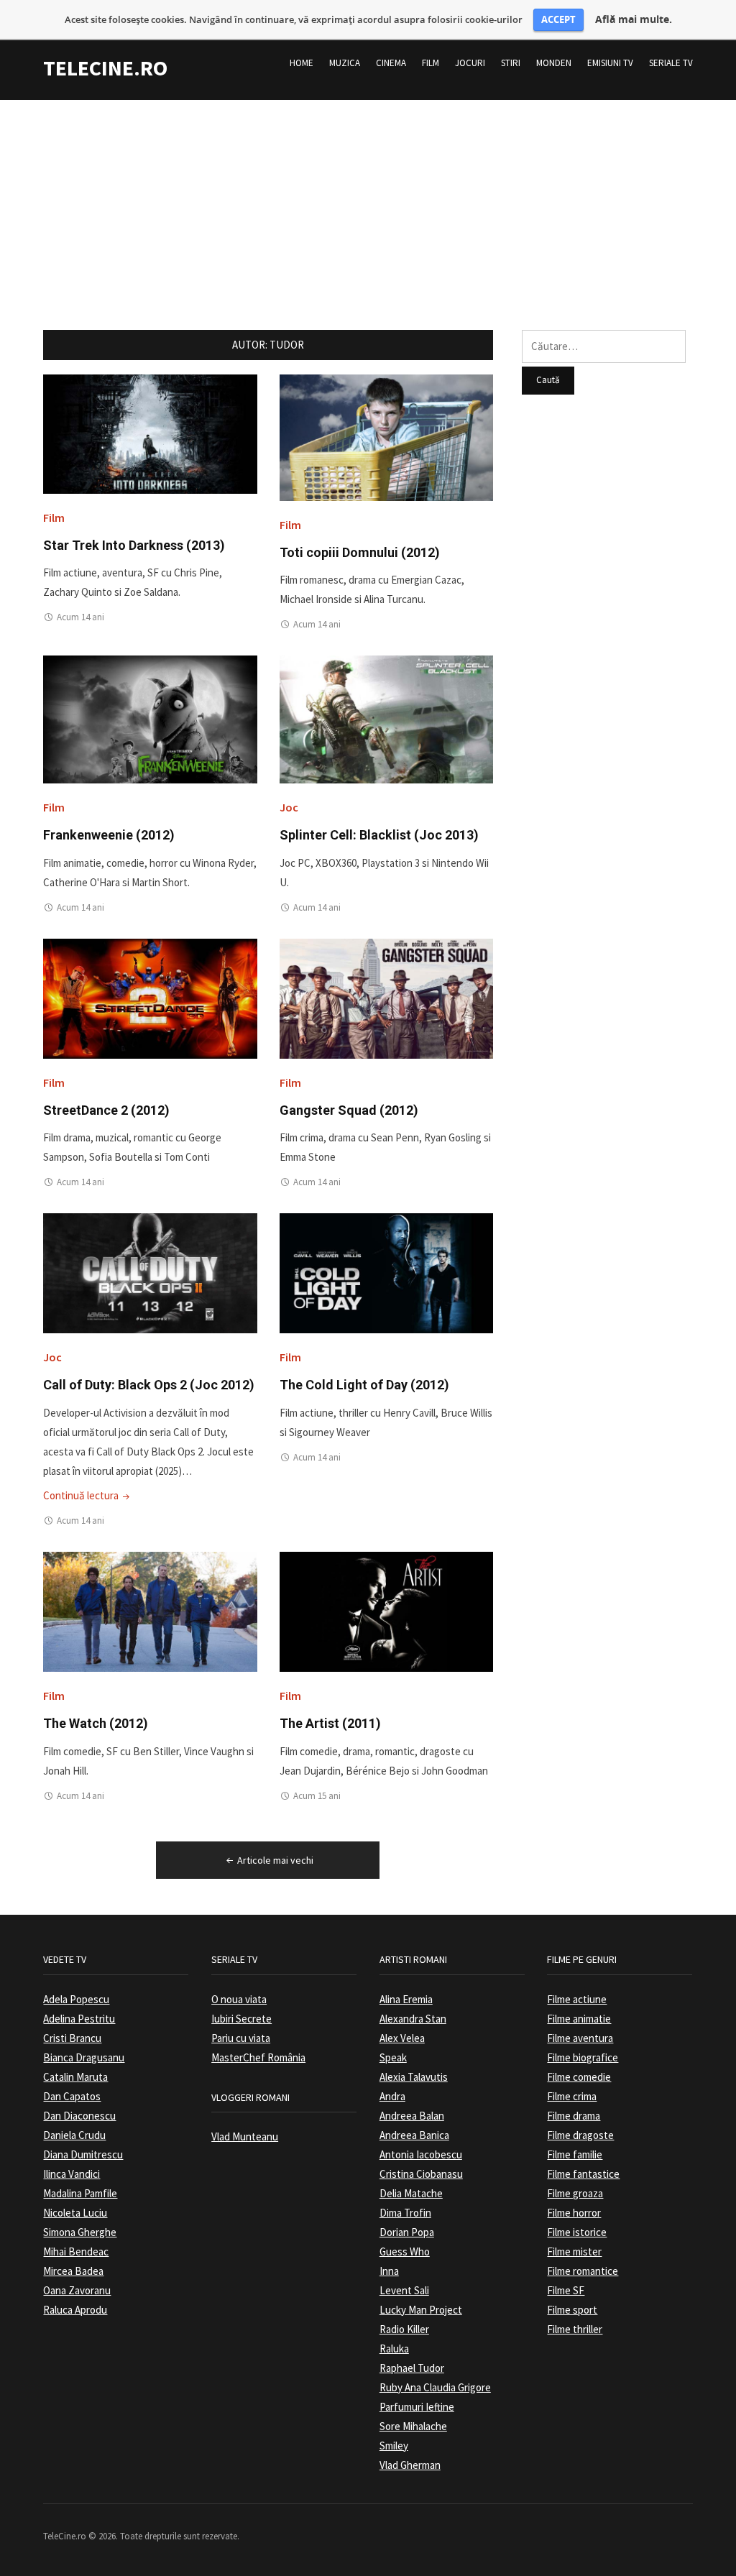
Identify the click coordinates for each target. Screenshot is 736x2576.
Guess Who (405, 2251)
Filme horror (574, 2213)
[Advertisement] (368, 201)
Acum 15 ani (317, 1796)
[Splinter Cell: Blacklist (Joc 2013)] (386, 718)
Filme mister (574, 2251)
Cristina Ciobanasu (421, 2174)
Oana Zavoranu (77, 2290)
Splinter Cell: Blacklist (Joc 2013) (379, 835)
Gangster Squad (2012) (349, 1110)
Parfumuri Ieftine (417, 2407)
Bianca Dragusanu (84, 2057)
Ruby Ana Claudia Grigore (435, 2387)
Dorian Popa (407, 2232)
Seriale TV (671, 63)
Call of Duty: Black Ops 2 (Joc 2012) (149, 1385)
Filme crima (572, 2096)
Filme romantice (583, 2271)
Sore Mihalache (413, 2426)
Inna (389, 2271)
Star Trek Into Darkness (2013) (134, 545)
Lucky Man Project (421, 2310)
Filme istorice (577, 2232)
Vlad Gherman (410, 2465)
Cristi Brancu (72, 2038)
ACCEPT (558, 19)
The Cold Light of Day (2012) (364, 1385)
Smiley (394, 2446)
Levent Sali (404, 2290)
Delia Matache (411, 2193)
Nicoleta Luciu (75, 2213)
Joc (289, 807)
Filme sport (572, 2310)
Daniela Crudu (74, 2135)
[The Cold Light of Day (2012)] (386, 1273)
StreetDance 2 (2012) (106, 1110)
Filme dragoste (580, 2135)
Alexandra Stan (413, 2019)
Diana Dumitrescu (83, 2154)
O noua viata (239, 1999)
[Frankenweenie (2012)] (150, 718)
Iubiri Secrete (241, 2019)
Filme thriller (575, 2329)
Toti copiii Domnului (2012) (360, 552)
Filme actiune (577, 1999)
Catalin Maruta (75, 2077)
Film (431, 63)
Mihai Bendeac (76, 2251)
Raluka (394, 2349)
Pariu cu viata (241, 2038)
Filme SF (566, 2290)
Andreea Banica (414, 2135)
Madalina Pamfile (80, 2193)
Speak (393, 2057)
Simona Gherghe (80, 2232)
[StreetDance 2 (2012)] (150, 997)
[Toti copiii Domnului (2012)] (386, 437)
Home (302, 63)
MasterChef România (258, 2057)
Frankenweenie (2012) (109, 835)
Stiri (511, 63)
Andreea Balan (412, 2116)
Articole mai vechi (275, 1860)
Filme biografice (583, 2057)
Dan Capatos (72, 2096)
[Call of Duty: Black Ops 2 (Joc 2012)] (150, 1273)
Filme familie (575, 2154)
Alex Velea (402, 2038)
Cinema (391, 63)
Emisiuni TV (610, 63)
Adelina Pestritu (79, 2019)
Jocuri (470, 63)
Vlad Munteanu (245, 2136)
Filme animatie (579, 2019)
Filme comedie (579, 2077)
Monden (554, 63)
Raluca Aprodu (75, 2310)
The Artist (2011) (330, 1723)
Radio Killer (404, 2329)
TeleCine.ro (105, 68)
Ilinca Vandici (72, 2174)
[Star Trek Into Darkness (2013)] (150, 433)
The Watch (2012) (96, 1723)
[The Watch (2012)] (150, 1611)
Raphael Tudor (412, 2368)
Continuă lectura (88, 1495)
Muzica (345, 63)
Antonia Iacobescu (421, 2154)
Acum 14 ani (80, 617)
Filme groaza (575, 2193)
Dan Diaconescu (79, 2116)
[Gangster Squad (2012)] (386, 997)
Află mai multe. (634, 19)
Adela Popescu (76, 1999)
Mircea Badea (73, 2271)
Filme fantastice (583, 2174)
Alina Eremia (406, 1999)
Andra (392, 2096)
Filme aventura (580, 2038)
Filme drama (574, 2116)
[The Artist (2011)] (386, 1611)
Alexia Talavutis (414, 2077)
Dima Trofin (405, 2213)
